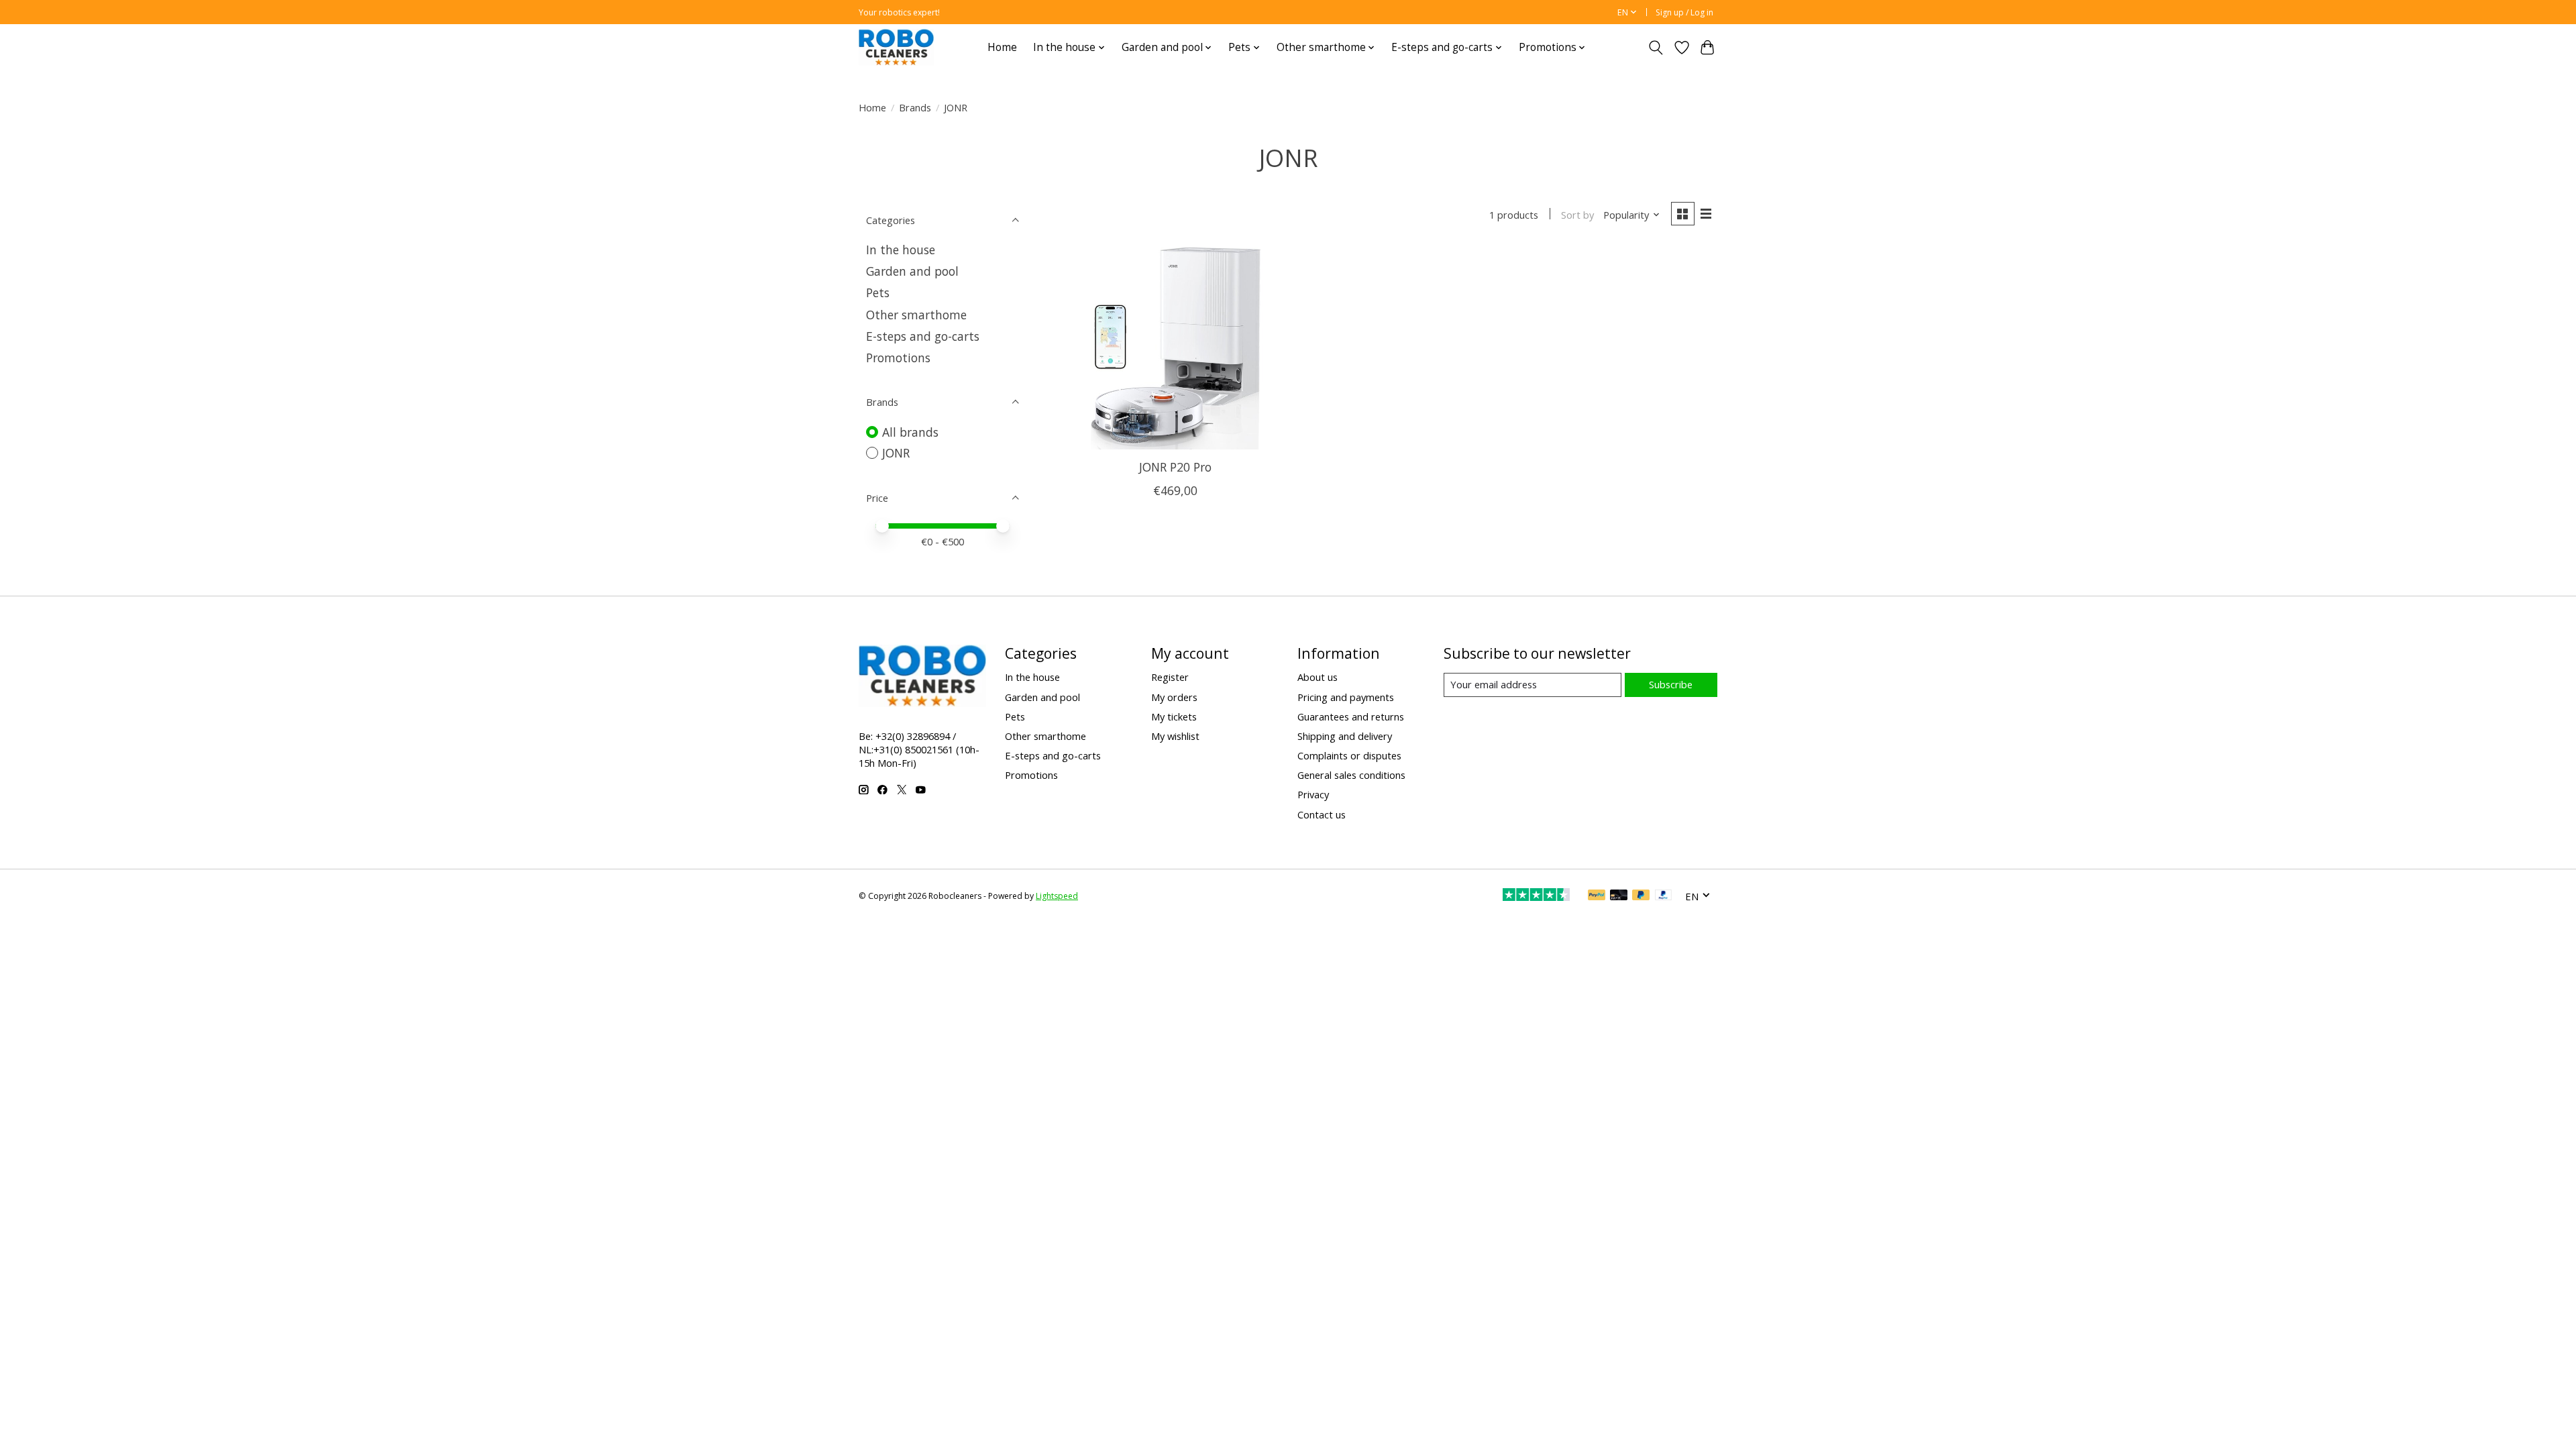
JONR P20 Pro (1175, 467)
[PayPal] (1597, 896)
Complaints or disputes (1349, 755)
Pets (878, 292)
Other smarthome (916, 315)
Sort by (1577, 215)
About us (1318, 677)
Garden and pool (912, 271)
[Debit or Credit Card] (1619, 896)
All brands (910, 432)
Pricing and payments (1346, 697)
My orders (1174, 697)
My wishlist (1175, 736)
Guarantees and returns (1351, 716)
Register (1170, 677)
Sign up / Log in (1684, 12)
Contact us (1322, 814)
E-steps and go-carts (923, 336)
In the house (901, 250)
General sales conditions (1351, 775)
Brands (915, 107)
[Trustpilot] (1536, 896)
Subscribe (1671, 684)
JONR (896, 453)
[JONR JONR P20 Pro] (1176, 348)
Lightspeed (1057, 896)
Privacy (1313, 794)
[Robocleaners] (896, 47)
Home (1002, 47)
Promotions (898, 358)
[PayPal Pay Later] (1641, 896)
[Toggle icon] (1656, 48)
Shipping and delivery (1345, 736)
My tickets (1174, 716)
